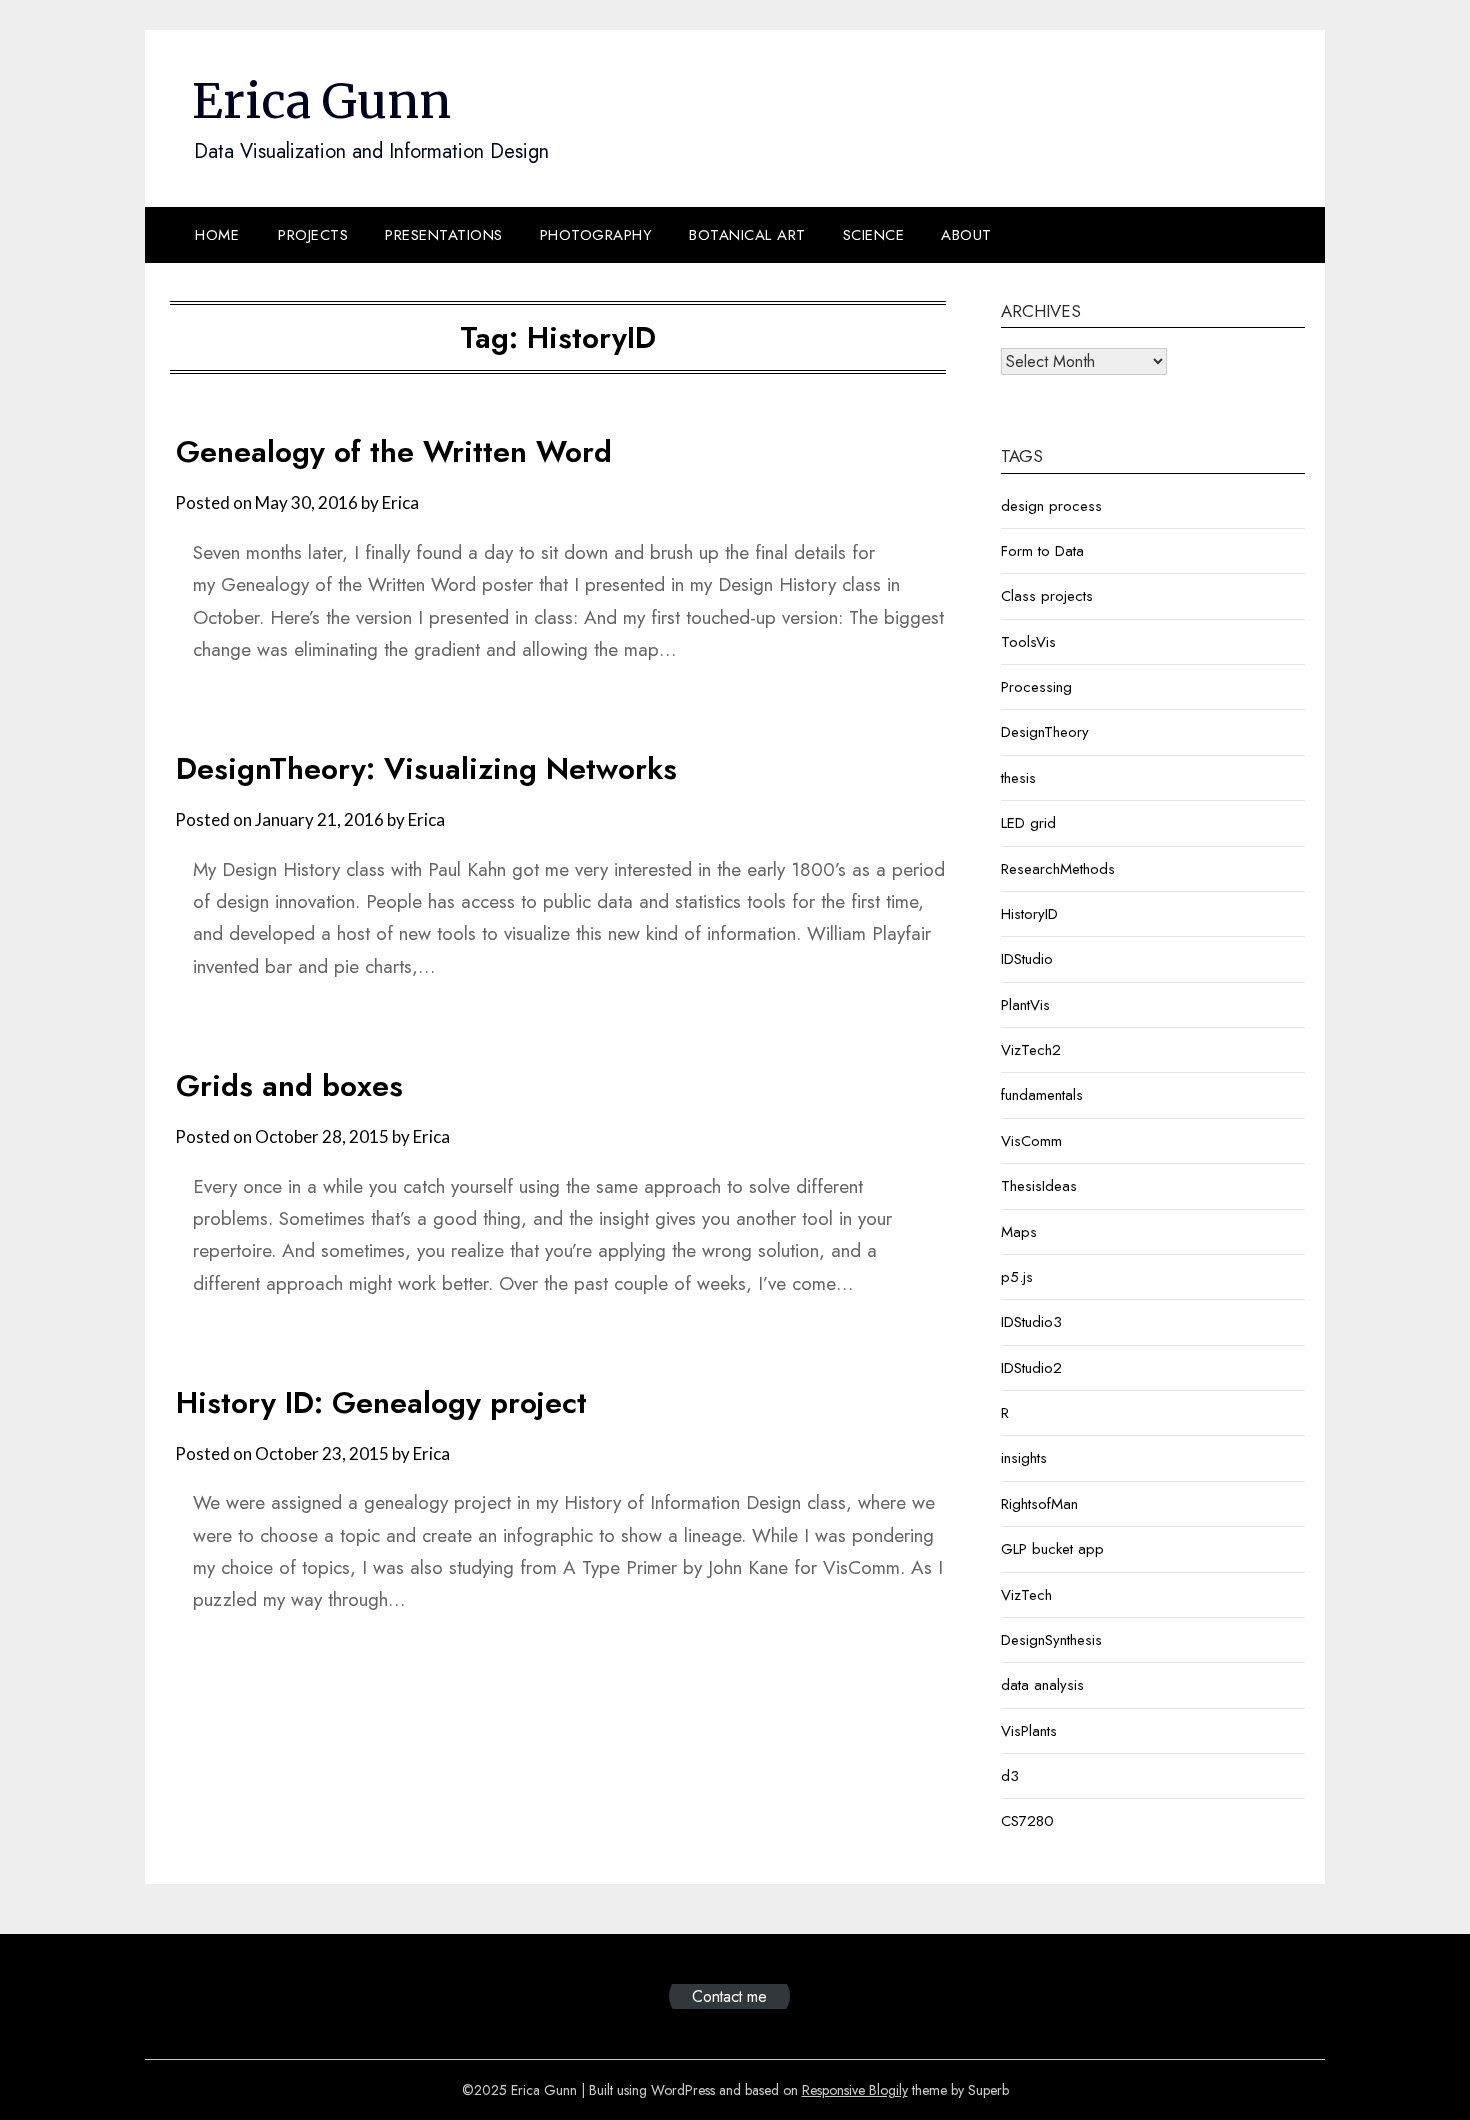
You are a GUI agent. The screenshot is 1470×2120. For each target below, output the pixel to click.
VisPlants (1029, 1731)
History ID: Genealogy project (381, 1402)
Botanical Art (747, 235)
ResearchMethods (1058, 869)
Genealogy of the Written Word (394, 451)
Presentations (444, 235)
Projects (313, 235)
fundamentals (1042, 1095)
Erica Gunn (321, 101)
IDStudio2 (1031, 1368)
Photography (596, 235)
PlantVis (1025, 1005)
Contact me (729, 1996)
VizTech (1026, 1595)
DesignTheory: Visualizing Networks (426, 768)
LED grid (1028, 823)
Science (874, 235)
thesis (1018, 778)
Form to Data (1042, 551)
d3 (1010, 1776)
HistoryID (1029, 914)
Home (217, 235)
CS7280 (1027, 1821)
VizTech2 (1031, 1050)
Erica (400, 502)
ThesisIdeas (1039, 1186)
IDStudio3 (1031, 1322)
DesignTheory (1045, 732)
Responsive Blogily (855, 2090)
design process (1051, 506)
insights (1024, 1458)
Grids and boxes (289, 1085)
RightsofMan (1039, 1504)
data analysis (1042, 1685)
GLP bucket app (1052, 1549)
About (966, 235)
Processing (1036, 687)
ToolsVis (1028, 642)
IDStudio (1027, 959)
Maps (1019, 1232)
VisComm (1031, 1141)
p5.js (1017, 1277)
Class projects (1047, 596)
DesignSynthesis (1051, 1640)
